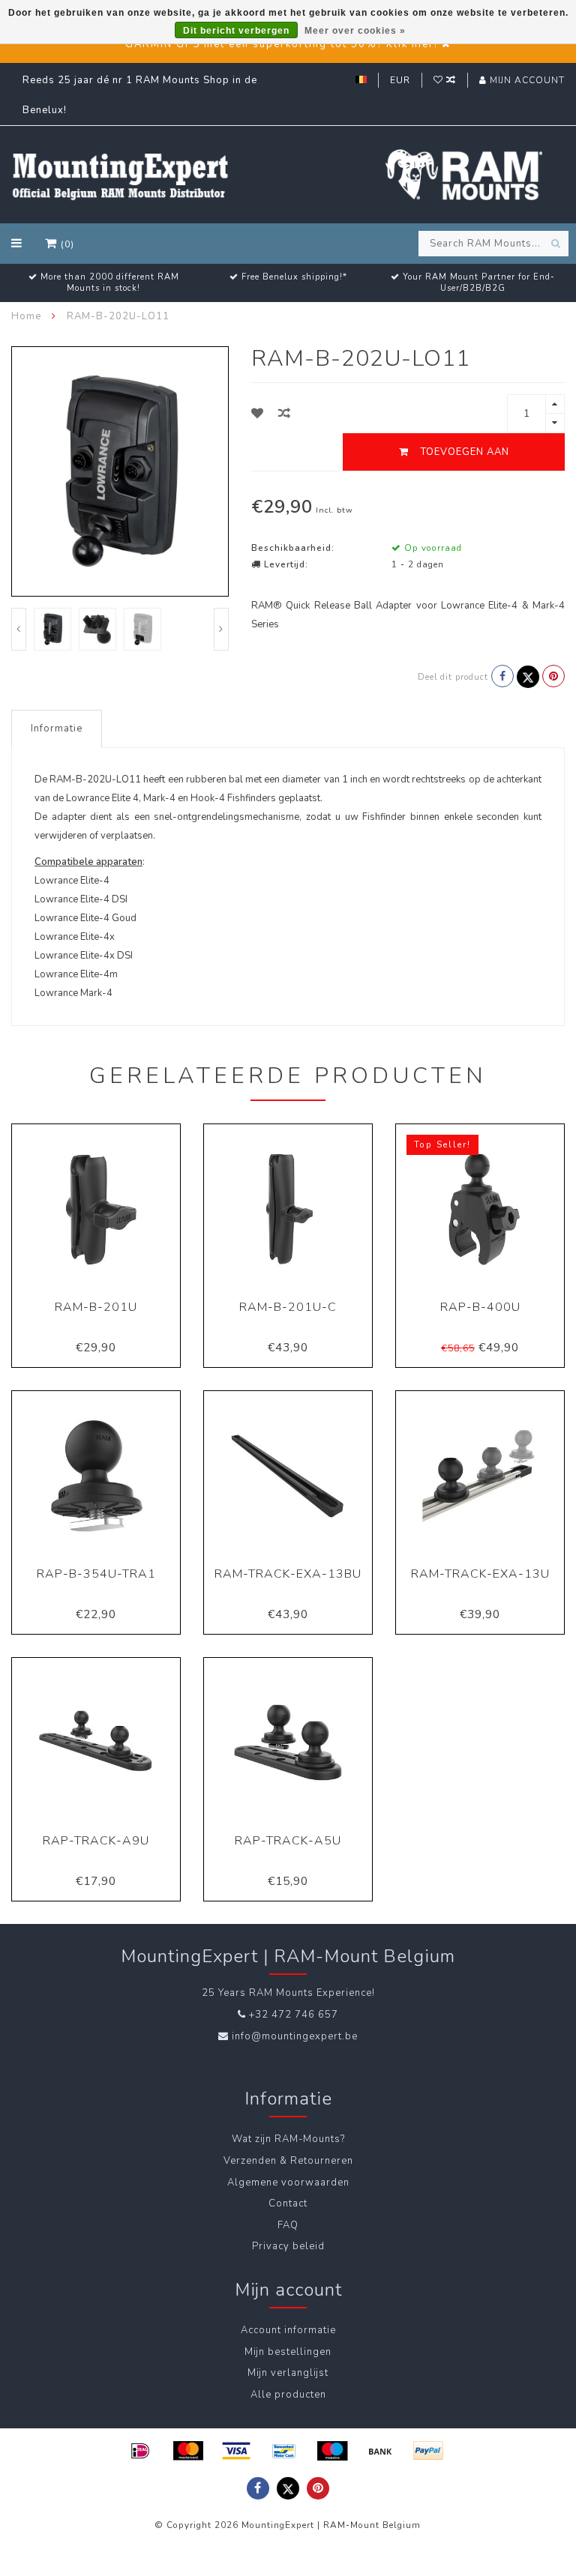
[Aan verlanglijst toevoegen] (258, 414)
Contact (288, 2204)
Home (26, 316)
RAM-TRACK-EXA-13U (480, 1574)
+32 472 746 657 (294, 2015)
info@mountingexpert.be (295, 2036)
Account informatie (288, 2330)
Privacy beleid (288, 2246)
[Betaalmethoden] (140, 2451)
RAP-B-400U (480, 1307)
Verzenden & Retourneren (288, 2161)
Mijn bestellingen (288, 2352)
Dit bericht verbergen (236, 31)
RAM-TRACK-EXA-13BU (288, 1574)
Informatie (57, 729)
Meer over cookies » (355, 31)
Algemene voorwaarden (288, 2183)
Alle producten (288, 2395)
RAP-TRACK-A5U (288, 1841)
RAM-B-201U (96, 1307)
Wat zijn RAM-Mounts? (288, 2139)
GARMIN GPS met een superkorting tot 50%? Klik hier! (282, 44)
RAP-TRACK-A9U (96, 1841)
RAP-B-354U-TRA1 (96, 1574)
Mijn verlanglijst (288, 2373)
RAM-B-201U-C (288, 1307)
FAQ (288, 2225)
